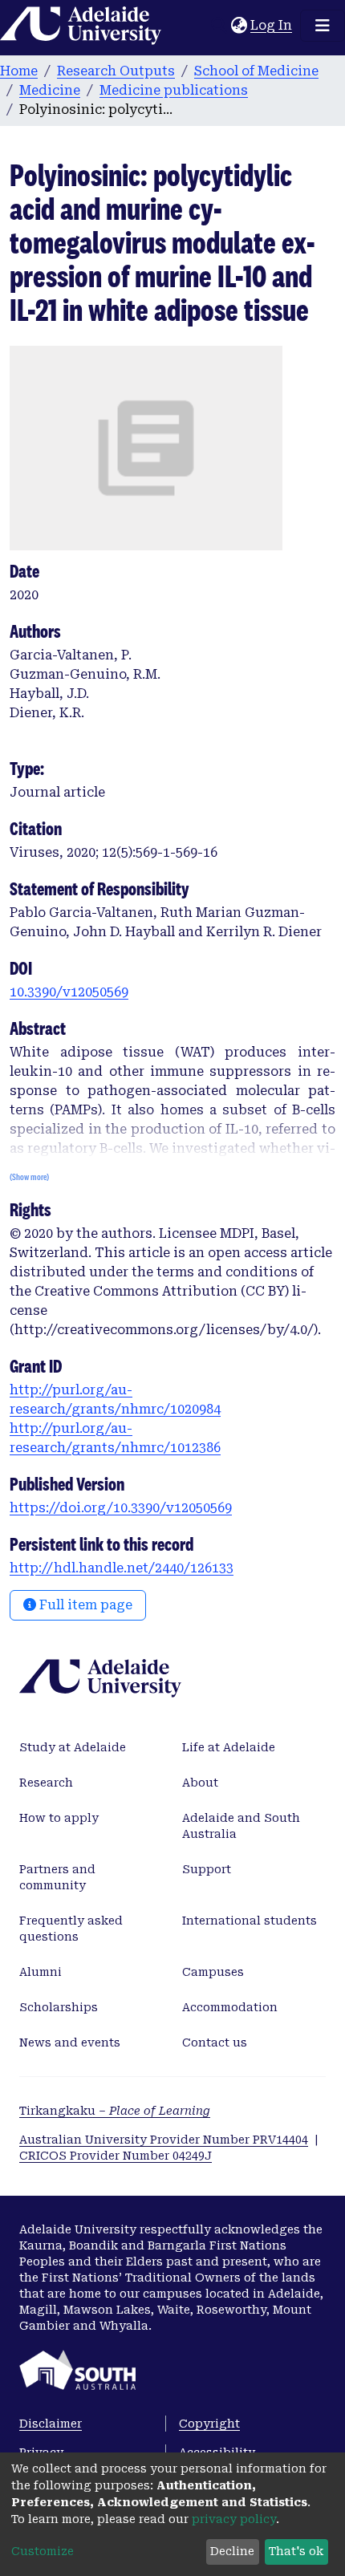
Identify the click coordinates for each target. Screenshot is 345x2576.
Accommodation (230, 2007)
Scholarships (59, 2007)
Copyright (209, 2424)
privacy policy (234, 2519)
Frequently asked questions (71, 1929)
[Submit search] (219, 26)
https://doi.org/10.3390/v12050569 (121, 1508)
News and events (70, 2043)
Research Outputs (116, 71)
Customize (43, 2551)
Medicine (50, 90)
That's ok (296, 2551)
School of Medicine (256, 71)
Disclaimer (51, 2424)
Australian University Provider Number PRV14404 (164, 2140)
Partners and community (57, 1877)
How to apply (59, 1818)
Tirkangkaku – (115, 2111)
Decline (232, 2551)
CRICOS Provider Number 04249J (116, 2156)
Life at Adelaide (229, 1747)
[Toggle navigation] (323, 26)
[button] (239, 26)
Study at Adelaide (73, 1747)
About (200, 1783)
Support (207, 1869)
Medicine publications (174, 90)
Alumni (41, 1972)
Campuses (213, 1972)
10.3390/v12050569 (69, 992)
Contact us (215, 2043)
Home (19, 71)
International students (250, 1921)
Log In (272, 25)
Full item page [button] (84, 1605)
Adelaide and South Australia (241, 1826)
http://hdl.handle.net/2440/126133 (122, 1568)
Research (46, 1783)
